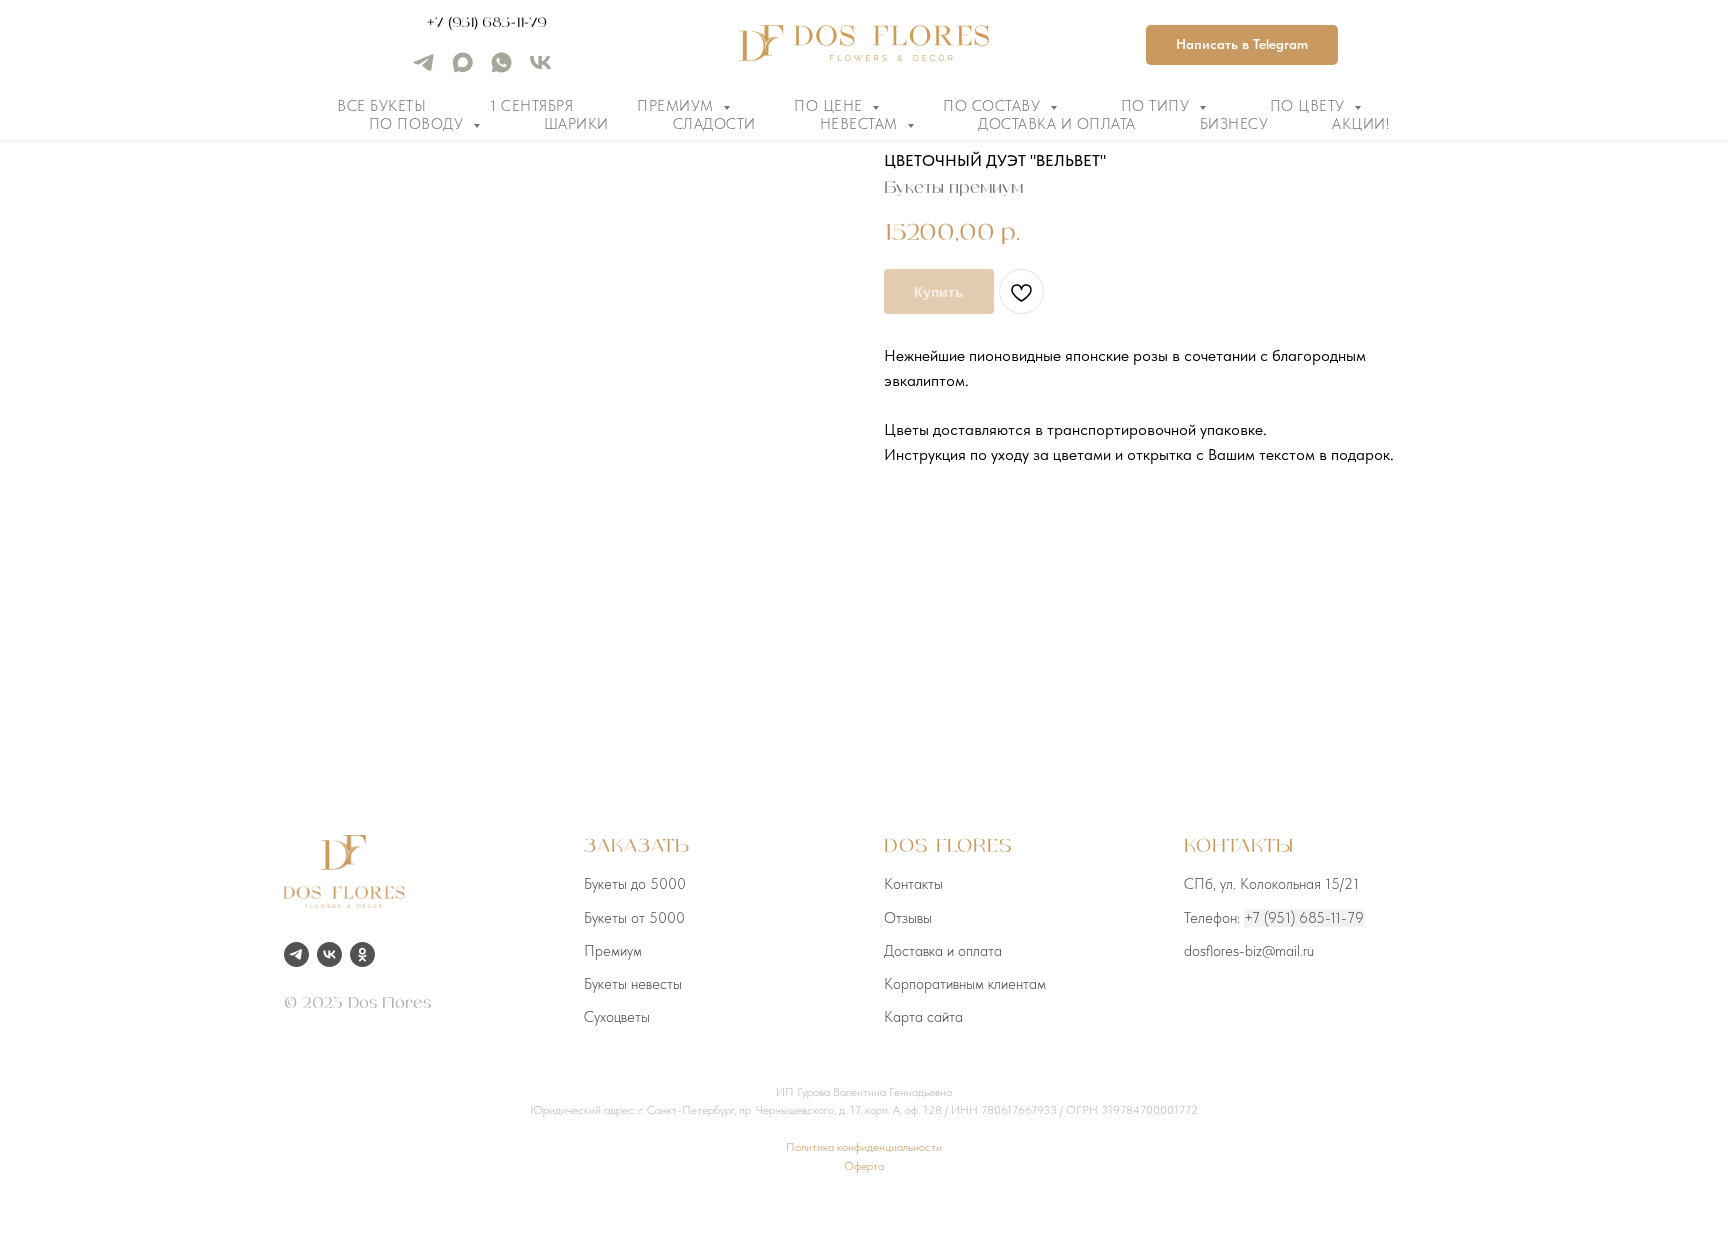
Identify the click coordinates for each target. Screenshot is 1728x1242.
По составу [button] (994, 106)
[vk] (540, 69)
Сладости (714, 124)
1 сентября (531, 106)
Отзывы (908, 918)
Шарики (576, 124)
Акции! (1360, 124)
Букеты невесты (633, 984)
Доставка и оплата (1057, 124)
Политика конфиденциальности (864, 1147)
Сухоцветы (617, 1017)
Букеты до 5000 (635, 884)
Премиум (613, 951)
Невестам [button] (861, 124)
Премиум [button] (677, 106)
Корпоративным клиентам (965, 984)
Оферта (864, 1166)
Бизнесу (1234, 124)
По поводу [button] (418, 124)
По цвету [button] (1310, 106)
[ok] (362, 954)
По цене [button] (830, 106)
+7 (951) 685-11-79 (487, 23)
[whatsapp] (501, 69)
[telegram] (423, 69)
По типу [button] (1157, 106)
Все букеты (381, 106)
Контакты (913, 884)
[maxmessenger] (462, 69)
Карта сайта (923, 1017)
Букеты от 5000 (634, 918)
